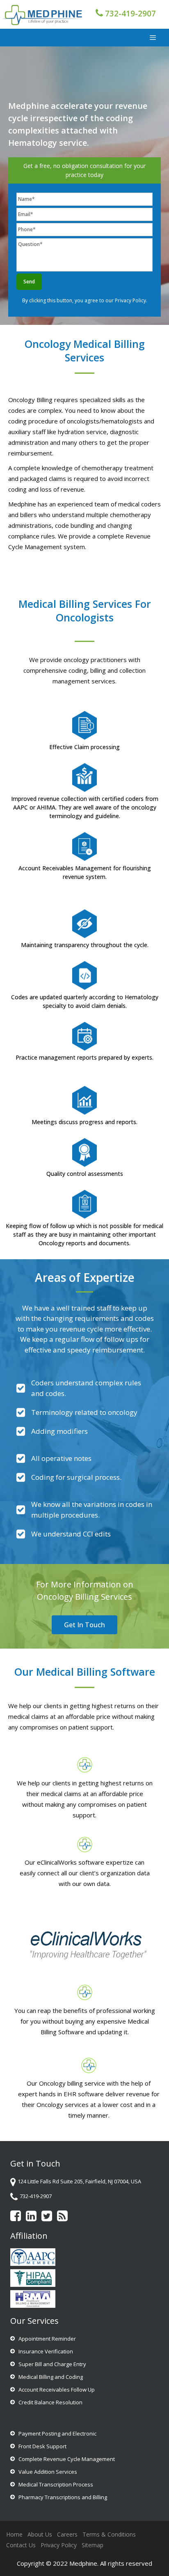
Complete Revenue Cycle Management (67, 2459)
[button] (84, 1625)
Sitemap (92, 2545)
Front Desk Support (42, 2446)
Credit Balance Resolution (50, 2402)
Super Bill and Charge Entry (52, 2364)
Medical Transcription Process (56, 2484)
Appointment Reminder (47, 2339)
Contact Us (21, 2545)
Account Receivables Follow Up (57, 2390)
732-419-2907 (130, 14)
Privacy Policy (130, 300)
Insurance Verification (46, 2351)
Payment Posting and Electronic (57, 2433)
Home (14, 2534)
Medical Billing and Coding (51, 2377)
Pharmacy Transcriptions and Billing (63, 2497)
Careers (67, 2534)
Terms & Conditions (109, 2534)
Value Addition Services (48, 2472)
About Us (40, 2534)
